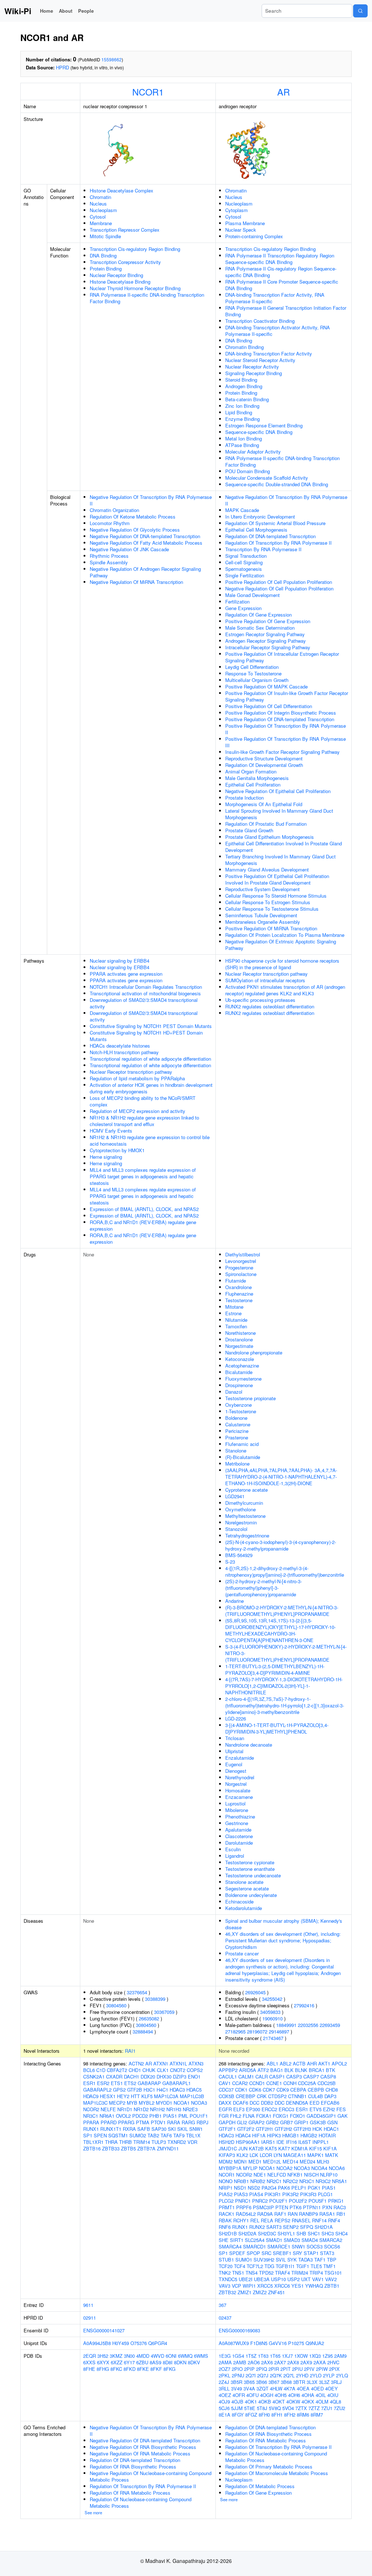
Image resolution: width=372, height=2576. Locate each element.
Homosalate (238, 1790)
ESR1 (89, 2083)
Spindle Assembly (109, 562)
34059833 (270, 2012)
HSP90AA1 (248, 2142)
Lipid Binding (239, 412)
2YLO (316, 2375)
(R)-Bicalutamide (243, 1457)
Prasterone (237, 1437)
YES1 (298, 2286)
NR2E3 (190, 2109)
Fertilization (237, 602)
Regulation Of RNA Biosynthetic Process (133, 2467)
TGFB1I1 (285, 2266)
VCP (236, 2286)
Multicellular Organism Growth (257, 680)
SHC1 (314, 2233)
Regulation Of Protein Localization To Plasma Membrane (285, 935)
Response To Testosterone (253, 673)
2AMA (225, 2362)
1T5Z (251, 2356)
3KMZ (116, 2356)
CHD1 (135, 2070)
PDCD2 (140, 2116)
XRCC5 (265, 2286)
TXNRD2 (177, 2142)
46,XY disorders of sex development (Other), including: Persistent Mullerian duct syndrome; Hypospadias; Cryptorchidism (283, 1940)
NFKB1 (295, 2175)
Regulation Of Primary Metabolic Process (269, 2467)
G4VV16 (278, 2343)
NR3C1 (91, 2116)
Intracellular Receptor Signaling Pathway (268, 647)
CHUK (149, 2070)
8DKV (194, 2362)
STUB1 (226, 2260)
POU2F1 (278, 2201)
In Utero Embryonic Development (260, 517)
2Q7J (263, 2375)
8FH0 (264, 2415)
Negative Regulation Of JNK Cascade (129, 549)
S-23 (230, 1562)
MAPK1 (316, 2155)
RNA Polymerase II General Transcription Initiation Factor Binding (286, 311)
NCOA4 (319, 2168)
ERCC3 (286, 2109)
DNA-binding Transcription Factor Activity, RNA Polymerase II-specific (275, 298)
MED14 (290, 2161)
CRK (262, 2096)
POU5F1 (318, 2201)
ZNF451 (276, 2292)
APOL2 (339, 2063)
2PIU (297, 2369)
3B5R (236, 2382)
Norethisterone (240, 1333)
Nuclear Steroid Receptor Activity (260, 360)
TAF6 (166, 2135)
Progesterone (239, 1267)
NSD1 (240, 2188)
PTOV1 (158, 2122)
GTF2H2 (283, 2129)
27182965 (235, 2031)
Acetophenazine (242, 1366)
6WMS (201, 2356)
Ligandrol (235, 1856)
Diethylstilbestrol (243, 1254)
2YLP (329, 2375)
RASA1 (327, 2214)
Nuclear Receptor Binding (116, 275)
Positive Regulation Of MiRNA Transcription (271, 928)
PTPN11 (312, 2207)
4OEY (331, 2388)
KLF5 (147, 2096)
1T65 (275, 2356)
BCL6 (89, 2070)
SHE (224, 2240)
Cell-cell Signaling (244, 562)
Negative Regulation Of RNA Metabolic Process (140, 2453)
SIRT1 (237, 2240)
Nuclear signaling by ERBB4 (120, 961)
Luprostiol (235, 1803)
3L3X (312, 2382)
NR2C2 (290, 2181)
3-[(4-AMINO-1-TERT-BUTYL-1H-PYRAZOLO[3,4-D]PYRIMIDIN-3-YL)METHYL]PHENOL (277, 1728)
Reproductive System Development (262, 889)
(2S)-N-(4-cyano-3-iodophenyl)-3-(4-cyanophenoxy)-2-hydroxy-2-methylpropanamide (281, 1545)
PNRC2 (260, 2201)
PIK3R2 (290, 2194)
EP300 (253, 2109)
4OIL (321, 2395)
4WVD (157, 2356)
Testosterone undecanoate (253, 1875)
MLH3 (323, 2161)
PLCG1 (325, 2194)
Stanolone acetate (244, 1882)
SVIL (281, 2260)
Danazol (234, 1392)
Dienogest (236, 1771)
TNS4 (252, 2273)
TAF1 (320, 2260)
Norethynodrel (240, 1777)
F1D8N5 (259, 2343)
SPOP (253, 2253)
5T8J (262, 2408)
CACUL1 (228, 2077)
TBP (332, 2260)
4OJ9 (224, 2402)
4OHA (308, 2395)
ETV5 (316, 2109)
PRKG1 (336, 2201)
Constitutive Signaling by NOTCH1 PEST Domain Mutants (151, 1026)
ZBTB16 (92, 2148)
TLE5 (316, 2266)
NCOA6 (337, 2168)
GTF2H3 (302, 2129)
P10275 (296, 2343)
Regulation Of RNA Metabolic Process (130, 2493)
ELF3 (239, 2109)
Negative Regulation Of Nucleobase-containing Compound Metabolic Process (151, 2476)
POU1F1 (199, 2116)
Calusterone (238, 1424)
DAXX (225, 2103)
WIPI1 (249, 2286)
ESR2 (103, 2083)
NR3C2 (323, 2181)
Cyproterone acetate (246, 1490)
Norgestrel (236, 1784)
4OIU (333, 2395)
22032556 (308, 2025)
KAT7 (284, 2148)
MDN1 (240, 2161)
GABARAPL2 (97, 2090)
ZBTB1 (332, 2286)
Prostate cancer (242, 1953)
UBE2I (246, 2279)
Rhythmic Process (109, 556)
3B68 (286, 2382)
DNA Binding (103, 255)
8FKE (143, 2369)
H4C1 (162, 2090)
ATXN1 (161, 2063)
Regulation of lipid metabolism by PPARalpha (137, 1078)
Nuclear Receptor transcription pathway (131, 1072)
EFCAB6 (330, 2103)
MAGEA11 (295, 2155)
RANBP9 (308, 2214)
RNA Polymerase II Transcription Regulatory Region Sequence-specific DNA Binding (280, 259)
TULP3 (159, 2142)
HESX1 (108, 2096)
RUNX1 (91, 2129)
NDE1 (260, 2175)
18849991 (286, 2025)
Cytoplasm (236, 210)
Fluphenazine (239, 1294)
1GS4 (238, 2356)
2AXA (320, 2362)
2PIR (274, 2369)
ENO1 (194, 2077)
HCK (317, 2129)
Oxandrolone (238, 1287)
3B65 (249, 2382)
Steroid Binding (241, 380)
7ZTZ (314, 2408)
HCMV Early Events (111, 1131)
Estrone (233, 1313)
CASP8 (328, 2077)
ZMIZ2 (260, 2292)
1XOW (301, 2356)
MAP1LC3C (95, 2103)
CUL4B (316, 2096)
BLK (289, 2070)
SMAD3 (292, 2240)
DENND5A (297, 2103)
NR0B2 (258, 2181)
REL (255, 2220)
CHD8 (332, 2090)
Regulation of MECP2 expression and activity (138, 1111)
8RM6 (303, 2415)
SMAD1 (274, 2240)
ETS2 (130, 2083)
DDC (280, 2103)
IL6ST (305, 2142)
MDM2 (226, 2161)
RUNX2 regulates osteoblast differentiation (270, 1006)
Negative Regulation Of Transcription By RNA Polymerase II (151, 500)
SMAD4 (310, 2240)
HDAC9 (91, 2096)
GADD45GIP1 (321, 2116)
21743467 (273, 2038)
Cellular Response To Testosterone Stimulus (272, 909)
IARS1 (268, 2142)
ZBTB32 (227, 2292)
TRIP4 (316, 2273)
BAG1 (277, 2070)
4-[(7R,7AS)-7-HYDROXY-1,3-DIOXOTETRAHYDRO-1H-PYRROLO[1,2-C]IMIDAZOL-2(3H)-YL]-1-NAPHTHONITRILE (284, 1686)
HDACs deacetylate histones (120, 1046)
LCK (254, 2155)
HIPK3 (274, 2135)
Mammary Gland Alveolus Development (267, 869)
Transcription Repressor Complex (125, 230)
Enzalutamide (240, 1758)
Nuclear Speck (241, 230)
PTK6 (296, 2207)
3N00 (129, 2356)
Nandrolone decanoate (249, 1745)
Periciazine (237, 1431)
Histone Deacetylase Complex (122, 190)
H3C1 (149, 2090)
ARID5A (248, 2070)
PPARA (91, 2122)
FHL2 (236, 2116)
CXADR (114, 2077)
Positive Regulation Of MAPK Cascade (266, 686)
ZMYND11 (168, 2148)
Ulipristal (234, 1751)
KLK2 (242, 2155)
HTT (135, 2096)
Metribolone (237, 1464)
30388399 (155, 1999)
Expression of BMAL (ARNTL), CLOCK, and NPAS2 (144, 1209)
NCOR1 (148, 92)
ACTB (299, 2063)
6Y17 (129, 2362)
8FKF (156, 2369)
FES (341, 2109)
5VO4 (288, 2408)
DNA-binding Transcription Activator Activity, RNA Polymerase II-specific (278, 331)
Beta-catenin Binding (247, 399)
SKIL (183, 2129)
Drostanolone (239, 1339)
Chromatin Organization (114, 510)
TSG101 (333, 2273)
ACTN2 (136, 2063)
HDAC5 (194, 2090)
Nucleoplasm (103, 210)
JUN (243, 2148)
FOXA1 (264, 2116)
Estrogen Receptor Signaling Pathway (265, 634)
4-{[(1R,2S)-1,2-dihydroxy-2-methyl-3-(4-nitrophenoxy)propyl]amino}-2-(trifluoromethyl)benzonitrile (285, 1571)
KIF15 (316, 2148)
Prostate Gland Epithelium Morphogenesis (270, 837)
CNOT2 (178, 2070)
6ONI (171, 2356)
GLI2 (242, 2122)
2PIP (249, 2369)
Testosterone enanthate (250, 1869)
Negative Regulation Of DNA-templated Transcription (145, 536)
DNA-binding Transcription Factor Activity (269, 354)
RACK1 (227, 2214)
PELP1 (299, 2188)
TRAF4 (282, 2273)
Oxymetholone (240, 1509)
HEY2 (123, 2096)
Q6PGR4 (158, 2343)
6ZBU (142, 2362)
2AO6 (254, 2362)
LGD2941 (235, 1496)
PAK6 (284, 2188)
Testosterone (239, 1300)
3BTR (299, 2382)
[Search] (360, 11)
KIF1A (330, 2148)
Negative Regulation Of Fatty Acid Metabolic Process (146, 543)
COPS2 (195, 2070)
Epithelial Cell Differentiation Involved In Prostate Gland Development (284, 847)
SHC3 (328, 2233)
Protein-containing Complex (254, 236)
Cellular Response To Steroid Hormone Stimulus (276, 896)
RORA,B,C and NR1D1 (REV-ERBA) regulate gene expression (143, 1225)
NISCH (311, 2175)
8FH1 (277, 2415)
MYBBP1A (230, 2168)
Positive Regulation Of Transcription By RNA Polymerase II (286, 729)
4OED (317, 2388)
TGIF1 (303, 2266)
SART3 (274, 2227)
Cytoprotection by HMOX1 (117, 1150)
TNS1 (238, 2273)
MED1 (255, 2161)
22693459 (330, 2025)
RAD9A (265, 2214)
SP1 (88, 2135)
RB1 (341, 2214)
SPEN (100, 2135)
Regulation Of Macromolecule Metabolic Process (277, 2473)
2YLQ (342, 2375)
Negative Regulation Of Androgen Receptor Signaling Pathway (145, 572)
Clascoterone (239, 1836)
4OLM (322, 2402)
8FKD (130, 2369)
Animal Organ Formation (251, 771)
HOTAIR (327, 2135)
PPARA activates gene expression (126, 974)
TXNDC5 (228, 2279)
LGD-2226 (236, 1718)
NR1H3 (174, 2109)
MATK (332, 2155)
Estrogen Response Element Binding (264, 425)
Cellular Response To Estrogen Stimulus (268, 902)
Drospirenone (239, 1385)
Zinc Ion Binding (242, 406)
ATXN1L (178, 2063)
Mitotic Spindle (105, 236)
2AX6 (267, 2362)
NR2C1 (274, 2181)
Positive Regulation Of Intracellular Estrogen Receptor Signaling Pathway (282, 657)
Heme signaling (106, 1157)
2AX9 (306, 2362)
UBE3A (262, 2279)
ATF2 (263, 2070)
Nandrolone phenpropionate (254, 1352)
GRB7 (286, 2122)
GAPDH (227, 2122)
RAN (293, 2214)
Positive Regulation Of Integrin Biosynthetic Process (281, 713)
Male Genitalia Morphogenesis (257, 778)
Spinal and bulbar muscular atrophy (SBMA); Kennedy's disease (284, 1924)
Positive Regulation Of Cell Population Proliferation (279, 582)
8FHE (89, 2369)
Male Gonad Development (252, 595)
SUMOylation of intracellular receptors (265, 980)
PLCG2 (226, 2201)
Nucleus (98, 204)
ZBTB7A (146, 2148)
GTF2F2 (246, 2129)
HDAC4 (243, 2135)
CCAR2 (240, 2083)
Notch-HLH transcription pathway (124, 1052)
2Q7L (289, 2375)
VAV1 (318, 2279)
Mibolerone (237, 1810)
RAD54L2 (246, 2214)
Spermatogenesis (244, 569)
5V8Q (275, 2408)
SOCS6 (332, 2246)
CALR (262, 2077)
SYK (292, 2260)
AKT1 (324, 2063)
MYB (132, 2103)
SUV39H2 (264, 2260)
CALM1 (246, 2077)
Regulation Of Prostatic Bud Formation (266, 824)
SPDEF (237, 2253)
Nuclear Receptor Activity (252, 367)
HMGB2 (309, 2135)
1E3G (225, 2356)
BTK (331, 2070)
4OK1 (251, 2402)
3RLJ (336, 2382)
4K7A (290, 2388)
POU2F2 (298, 2201)
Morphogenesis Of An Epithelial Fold (264, 804)
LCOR (266, 2155)
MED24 (308, 2161)
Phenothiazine (240, 1817)
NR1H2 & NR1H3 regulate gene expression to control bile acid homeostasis (150, 1140)
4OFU (252, 2395)
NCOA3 (199, 2103)
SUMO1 (244, 2260)
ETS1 (117, 2083)
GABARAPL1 (177, 2083)
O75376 (139, 2343)
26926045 (255, 1992)
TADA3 (306, 2260)
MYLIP (250, 2168)
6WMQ (185, 2356)
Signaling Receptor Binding (254, 373)
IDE (280, 2142)
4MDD (143, 2356)
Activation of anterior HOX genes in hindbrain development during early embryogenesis (151, 1088)
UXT (306, 2279)
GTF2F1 (227, 2129)
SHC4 (341, 2233)
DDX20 (148, 2077)
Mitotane (234, 1307)
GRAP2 (256, 2122)
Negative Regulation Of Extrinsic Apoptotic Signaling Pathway (281, 945)
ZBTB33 (111, 2148)
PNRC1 (243, 2201)
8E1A (225, 2415)
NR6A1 (107, 2116)
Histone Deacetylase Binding (120, 282)
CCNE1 (274, 2083)
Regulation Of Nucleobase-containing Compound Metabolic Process (141, 2502)
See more (93, 2512)
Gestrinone (237, 1823)
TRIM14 (142, 2142)
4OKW (293, 2402)
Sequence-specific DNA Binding (259, 432)
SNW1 (196, 2129)
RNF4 (334, 2220)
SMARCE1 (279, 2246)
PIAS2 (226, 2194)
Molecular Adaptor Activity (253, 452)
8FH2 (290, 2415)
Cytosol (98, 217)
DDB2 (267, 2103)
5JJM (237, 2408)
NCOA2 (284, 2168)
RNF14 (319, 2220)
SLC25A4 (255, 2240)
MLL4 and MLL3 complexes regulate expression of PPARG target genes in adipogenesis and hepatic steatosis (143, 1176)
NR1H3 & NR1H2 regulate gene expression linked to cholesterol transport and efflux (144, 1121)
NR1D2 (141, 2109)
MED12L (272, 2161)
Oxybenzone (238, 1405)
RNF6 (225, 2227)
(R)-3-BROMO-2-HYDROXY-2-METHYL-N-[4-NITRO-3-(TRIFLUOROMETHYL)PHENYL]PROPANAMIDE (282, 1611)
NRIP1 (226, 2188)
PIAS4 (256, 2194)
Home (46, 11)
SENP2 (291, 2227)
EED (314, 2103)
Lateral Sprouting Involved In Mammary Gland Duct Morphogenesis (279, 814)
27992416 (304, 2005)
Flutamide (236, 1281)
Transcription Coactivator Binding (260, 321)
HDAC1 (331, 2129)
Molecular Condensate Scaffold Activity (267, 478)
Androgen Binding (244, 386)
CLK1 (163, 2070)
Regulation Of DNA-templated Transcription (270, 536)
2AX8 (293, 2362)
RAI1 (130, 2051)
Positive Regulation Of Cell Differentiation (269, 706)
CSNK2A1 (94, 2077)
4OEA (303, 2388)
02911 (90, 2318)
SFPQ (307, 2227)
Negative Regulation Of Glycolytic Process (135, 530)
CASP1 (277, 2077)
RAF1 (280, 2214)
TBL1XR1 (93, 2142)
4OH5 (281, 2395)
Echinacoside (239, 1901)
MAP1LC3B (192, 2096)
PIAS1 (170, 2116)
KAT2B (256, 2148)
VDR (192, 2142)
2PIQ (262, 2369)
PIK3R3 (308, 2194)
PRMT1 (227, 2207)
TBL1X (193, 2135)
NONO (226, 2181)
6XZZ (117, 2362)
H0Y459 (121, 2343)
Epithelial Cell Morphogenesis (256, 530)
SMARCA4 (230, 2246)
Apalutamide (238, 1830)
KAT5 (271, 2148)
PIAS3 (241, 2194)
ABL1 (272, 2063)
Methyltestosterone (245, 1516)
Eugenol (234, 1764)
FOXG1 (281, 2116)
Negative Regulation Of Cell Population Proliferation (279, 588)
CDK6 (255, 2090)
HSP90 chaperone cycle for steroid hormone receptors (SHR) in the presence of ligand (282, 964)
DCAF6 (240, 2103)
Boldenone (236, 1418)
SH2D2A (247, 2233)
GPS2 (119, 2090)
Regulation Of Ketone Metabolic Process (133, 517)
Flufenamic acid (242, 1444)
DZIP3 (180, 2077)
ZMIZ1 (244, 2292)
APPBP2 (228, 2070)
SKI (172, 2129)
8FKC (116, 2369)
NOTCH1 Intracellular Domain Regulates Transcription (146, 987)
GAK (343, 2116)
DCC (254, 2103)
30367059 (164, 2012)
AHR (312, 2063)
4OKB (265, 2402)
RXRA (129, 2129)
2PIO (237, 2369)
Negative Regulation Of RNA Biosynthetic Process (143, 2447)
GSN (332, 2122)
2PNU (238, 2375)
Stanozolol (236, 1529)
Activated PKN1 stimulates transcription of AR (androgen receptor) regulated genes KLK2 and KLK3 (285, 990)
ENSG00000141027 (104, 2330)
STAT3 (327, 2253)
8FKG (169, 2369)
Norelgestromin (241, 1522)
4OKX (308, 2402)
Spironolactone (241, 1274)
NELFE (108, 2109)
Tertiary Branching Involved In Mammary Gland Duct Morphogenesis (280, 860)
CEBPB (316, 2090)
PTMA (143, 2122)
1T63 (263, 2356)
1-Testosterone (241, 1411)
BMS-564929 (239, 1555)
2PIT (286, 2369)
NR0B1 (241, 2181)
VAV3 (225, 2286)
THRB (126, 2142)
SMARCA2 (331, 2240)
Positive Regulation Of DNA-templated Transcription (280, 719)
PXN (327, 2207)
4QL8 (335, 2402)
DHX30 (164, 2077)
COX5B (227, 2096)
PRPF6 (244, 2207)
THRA (111, 2142)
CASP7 (311, 2077)
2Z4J (224, 2382)
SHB (301, 2233)
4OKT (279, 2402)
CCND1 (257, 2083)
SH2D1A (324, 2227)
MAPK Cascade (242, 510)
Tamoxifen (236, 1326)
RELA (267, 2220)
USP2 (294, 2279)
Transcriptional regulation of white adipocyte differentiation (150, 1059)
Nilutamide (236, 1320)
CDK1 (241, 2090)
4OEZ (225, 2395)
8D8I (168, 2362)
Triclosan (235, 1738)
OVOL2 (123, 2116)
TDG (269, 2266)
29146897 (279, 2031)
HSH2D (227, 2142)
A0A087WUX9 (234, 2343)
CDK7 (269, 2090)
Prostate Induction (244, 798)
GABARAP (149, 2083)
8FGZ (251, 2415)
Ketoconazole (240, 1359)
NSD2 (254, 2188)
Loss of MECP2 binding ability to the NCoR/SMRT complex (143, 1101)
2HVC (333, 2362)
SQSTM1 (118, 2135)
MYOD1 (164, 2103)
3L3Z (324, 2382)
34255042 (272, 1999)
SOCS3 (315, 2246)
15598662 (112, 59)
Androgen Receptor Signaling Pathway (266, 641)
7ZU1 (327, 2408)
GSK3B (318, 2122)
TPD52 (266, 2273)
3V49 (236, 2388)
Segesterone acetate (247, 1888)
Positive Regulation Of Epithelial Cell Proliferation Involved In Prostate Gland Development (277, 879)
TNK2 (225, 2273)
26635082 (149, 2018)
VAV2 (331, 2279)
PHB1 (155, 2116)
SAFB (144, 2129)
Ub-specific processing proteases (260, 1000)
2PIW (322, 2369)
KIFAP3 (227, 2155)
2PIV (309, 2369)
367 (223, 2305)
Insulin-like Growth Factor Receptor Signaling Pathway (282, 752)
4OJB (237, 2402)
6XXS (89, 2362)
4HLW (276, 2388)
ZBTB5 (128, 2148)
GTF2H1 (264, 2129)
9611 (88, 2305)
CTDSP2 (277, 2096)
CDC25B (327, 2083)
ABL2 (286, 2063)
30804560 (116, 2005)
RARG (188, 2122)
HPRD (62, 67)
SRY (298, 2253)
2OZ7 (225, 2369)
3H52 (103, 2356)
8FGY (238, 2415)
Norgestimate (239, 1346)
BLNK (301, 2070)
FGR (224, 2116)
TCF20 (226, 2266)
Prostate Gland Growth (249, 830)
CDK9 (283, 2090)
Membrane (101, 223)
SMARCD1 (254, 2246)
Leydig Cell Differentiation (252, 667)
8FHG (103, 2369)
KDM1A (300, 2148)
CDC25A (307, 2083)
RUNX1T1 (111, 2129)
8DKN (180, 2362)
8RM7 (317, 2415)
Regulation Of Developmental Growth (264, 765)
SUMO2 (138, 2135)
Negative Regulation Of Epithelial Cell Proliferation (278, 791)
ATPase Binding (242, 445)
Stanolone (236, 1450)
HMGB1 (291, 2135)
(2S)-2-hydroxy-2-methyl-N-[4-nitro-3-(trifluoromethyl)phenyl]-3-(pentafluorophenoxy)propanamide (264, 1588)
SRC (266, 2253)
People (86, 11)
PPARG (126, 2122)
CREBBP (246, 2096)
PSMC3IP (263, 2207)
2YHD (302, 2375)
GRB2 (272, 2122)
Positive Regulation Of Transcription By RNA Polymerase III (286, 742)
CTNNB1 (297, 2096)
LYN (278, 2155)
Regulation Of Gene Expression (258, 615)
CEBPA (298, 2090)
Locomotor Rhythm (110, 523)
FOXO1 (298, 2116)
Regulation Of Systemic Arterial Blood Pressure (275, 523)
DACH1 (132, 2077)
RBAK (225, 2220)
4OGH (267, 2395)
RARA (174, 2122)
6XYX (103, 2362)
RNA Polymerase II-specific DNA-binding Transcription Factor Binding (147, 298)
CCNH (290, 2083)
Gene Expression (243, 608)
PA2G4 (269, 2188)
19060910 (272, 2018)
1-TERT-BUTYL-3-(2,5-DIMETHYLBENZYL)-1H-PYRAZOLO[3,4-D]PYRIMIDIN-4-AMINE (275, 1669)
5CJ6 (224, 2408)
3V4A (249, 2388)
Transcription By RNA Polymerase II (263, 549)
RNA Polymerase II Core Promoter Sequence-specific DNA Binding (282, 285)
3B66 (262, 2382)
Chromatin (100, 197)
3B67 (274, 2382)
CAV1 (225, 2083)
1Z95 (327, 2356)
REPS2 (282, 2220)
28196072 (257, 2031)
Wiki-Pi (18, 11)
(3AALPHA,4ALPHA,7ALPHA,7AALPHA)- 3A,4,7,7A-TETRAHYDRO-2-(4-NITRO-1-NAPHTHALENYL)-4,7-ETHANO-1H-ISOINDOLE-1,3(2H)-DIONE (281, 1477)
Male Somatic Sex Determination (260, 628)
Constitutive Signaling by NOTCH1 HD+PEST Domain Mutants (146, 1036)
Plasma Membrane (245, 223)
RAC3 (340, 2207)
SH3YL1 (286, 2233)
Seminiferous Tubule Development (261, 915)
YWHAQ (314, 2286)
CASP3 (294, 2077)
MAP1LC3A (166, 2096)
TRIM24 (300, 2273)
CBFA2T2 (117, 2070)
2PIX (334, 2369)
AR (284, 92)
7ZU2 (339, 2408)
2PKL (225, 2375)
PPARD (109, 2122)
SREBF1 (282, 2253)
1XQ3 (315, 2356)
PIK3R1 (273, 2194)
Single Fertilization (245, 575)
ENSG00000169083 (239, 2330)
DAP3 (330, 2096)
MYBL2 (147, 2103)
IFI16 (291, 2142)
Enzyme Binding (242, 419)
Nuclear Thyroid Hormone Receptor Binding (135, 288)
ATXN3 (196, 2063)
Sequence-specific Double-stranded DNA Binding (277, 484)
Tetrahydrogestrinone (247, 1535)
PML (183, 2116)
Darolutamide (239, 1843)
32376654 (137, 1992)
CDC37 (226, 2090)
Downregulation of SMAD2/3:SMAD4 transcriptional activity (144, 1003)
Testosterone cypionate (250, 1862)
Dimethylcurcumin (244, 1503)
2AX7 (280, 2362)
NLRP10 (329, 2175)
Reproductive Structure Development (264, 758)
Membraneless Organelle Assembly (263, 922)
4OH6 (294, 2395)
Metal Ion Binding (244, 438)
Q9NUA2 (315, 2343)
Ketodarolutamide (244, 1908)
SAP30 (159, 2129)
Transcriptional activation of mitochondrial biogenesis (145, 993)
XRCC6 (282, 2286)
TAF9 (179, 2135)
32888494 (143, 2031)
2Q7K (276, 2375)
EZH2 (329, 2109)
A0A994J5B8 (97, 2343)
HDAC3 (177, 2090)
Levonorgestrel (241, 1261)
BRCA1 (317, 2070)
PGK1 (314, 2188)
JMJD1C (228, 2148)
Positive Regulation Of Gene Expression (268, 621)
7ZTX (301, 2408)
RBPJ (203, 2122)
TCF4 (240, 2266)
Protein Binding (106, 269)
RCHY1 (241, 2220)
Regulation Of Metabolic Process (260, 2486)
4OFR (239, 2395)
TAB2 (153, 2135)
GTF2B (135, 2090)
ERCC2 (269, 2109)
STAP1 (311, 2253)
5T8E (250, 2408)
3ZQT (262, 2388)
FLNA (249, 2116)
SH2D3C (267, 2233)
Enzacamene (239, 1797)
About (66, 11)
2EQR (90, 2356)
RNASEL (301, 2220)
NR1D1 (125, 2109)
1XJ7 (287, 2356)
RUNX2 (257, 2227)
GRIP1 (301, 2122)
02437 (225, 2318)
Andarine (234, 1601)
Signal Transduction (246, 556)
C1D (101, 2070)
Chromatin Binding (244, 347)
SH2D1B (228, 2233)
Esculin (233, 1849)
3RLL (224, 2388)
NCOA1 (182, 2103)
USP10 (278, 2279)
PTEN (282, 2207)
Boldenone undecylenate (251, 1895)
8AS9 (155, 2362)
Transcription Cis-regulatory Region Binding (135, 249)
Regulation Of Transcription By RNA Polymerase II (278, 543)
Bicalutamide (239, 1372)
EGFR (225, 2109)
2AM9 (340, 2356)
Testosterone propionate (250, 1398)
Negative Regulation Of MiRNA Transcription (136, 582)
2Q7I (251, 2375)
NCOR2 (91, 2109)
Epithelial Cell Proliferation (253, 785)
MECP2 (117, 2103)
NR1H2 (157, 2109)
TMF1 (329, 2266)
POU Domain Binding (248, 471)
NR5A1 (339, 2181)
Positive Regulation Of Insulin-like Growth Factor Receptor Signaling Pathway (287, 696)
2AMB (240, 2362)
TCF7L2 (255, 2266)
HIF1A (259, 2135)
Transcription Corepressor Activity (125, 262)
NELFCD (277, 2175)
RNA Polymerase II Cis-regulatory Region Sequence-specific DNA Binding (281, 272)
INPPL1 (321, 2142)
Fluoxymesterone (243, 1379)
